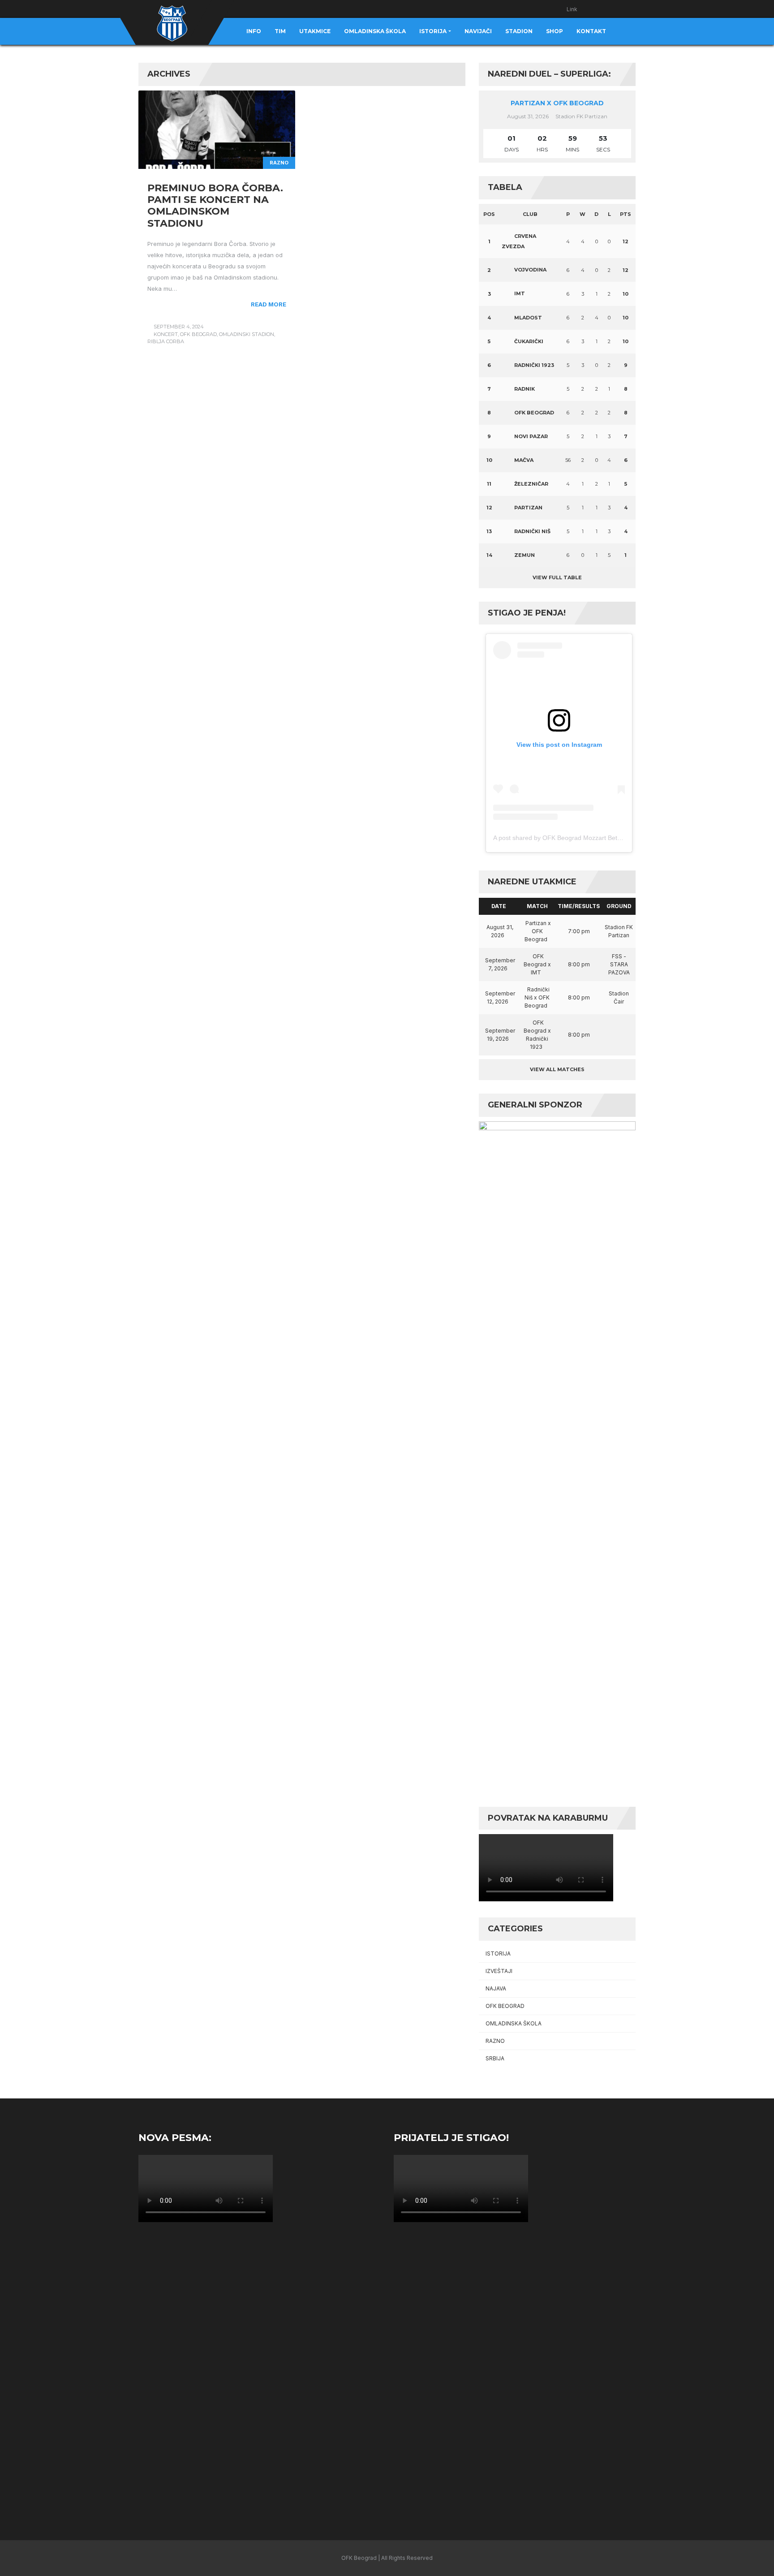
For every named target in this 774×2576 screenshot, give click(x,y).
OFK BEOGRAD (505, 2006)
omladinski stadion (247, 334)
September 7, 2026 (500, 964)
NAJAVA (496, 1988)
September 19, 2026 (500, 1035)
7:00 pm (579, 931)
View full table (557, 577)
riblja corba (166, 341)
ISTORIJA (498, 1954)
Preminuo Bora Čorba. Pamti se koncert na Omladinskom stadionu (215, 206)
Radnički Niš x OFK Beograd (537, 997)
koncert (166, 334)
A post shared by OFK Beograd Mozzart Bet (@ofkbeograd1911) (585, 838)
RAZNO (279, 163)
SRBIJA (495, 2058)
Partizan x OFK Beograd (557, 103)
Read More (269, 304)
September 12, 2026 (500, 997)
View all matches (557, 1069)
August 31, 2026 (500, 931)
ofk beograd (198, 334)
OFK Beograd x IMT (537, 964)
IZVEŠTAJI (499, 1971)
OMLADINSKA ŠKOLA (514, 2023)
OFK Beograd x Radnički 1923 (537, 1035)
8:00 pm (579, 964)
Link (572, 9)
